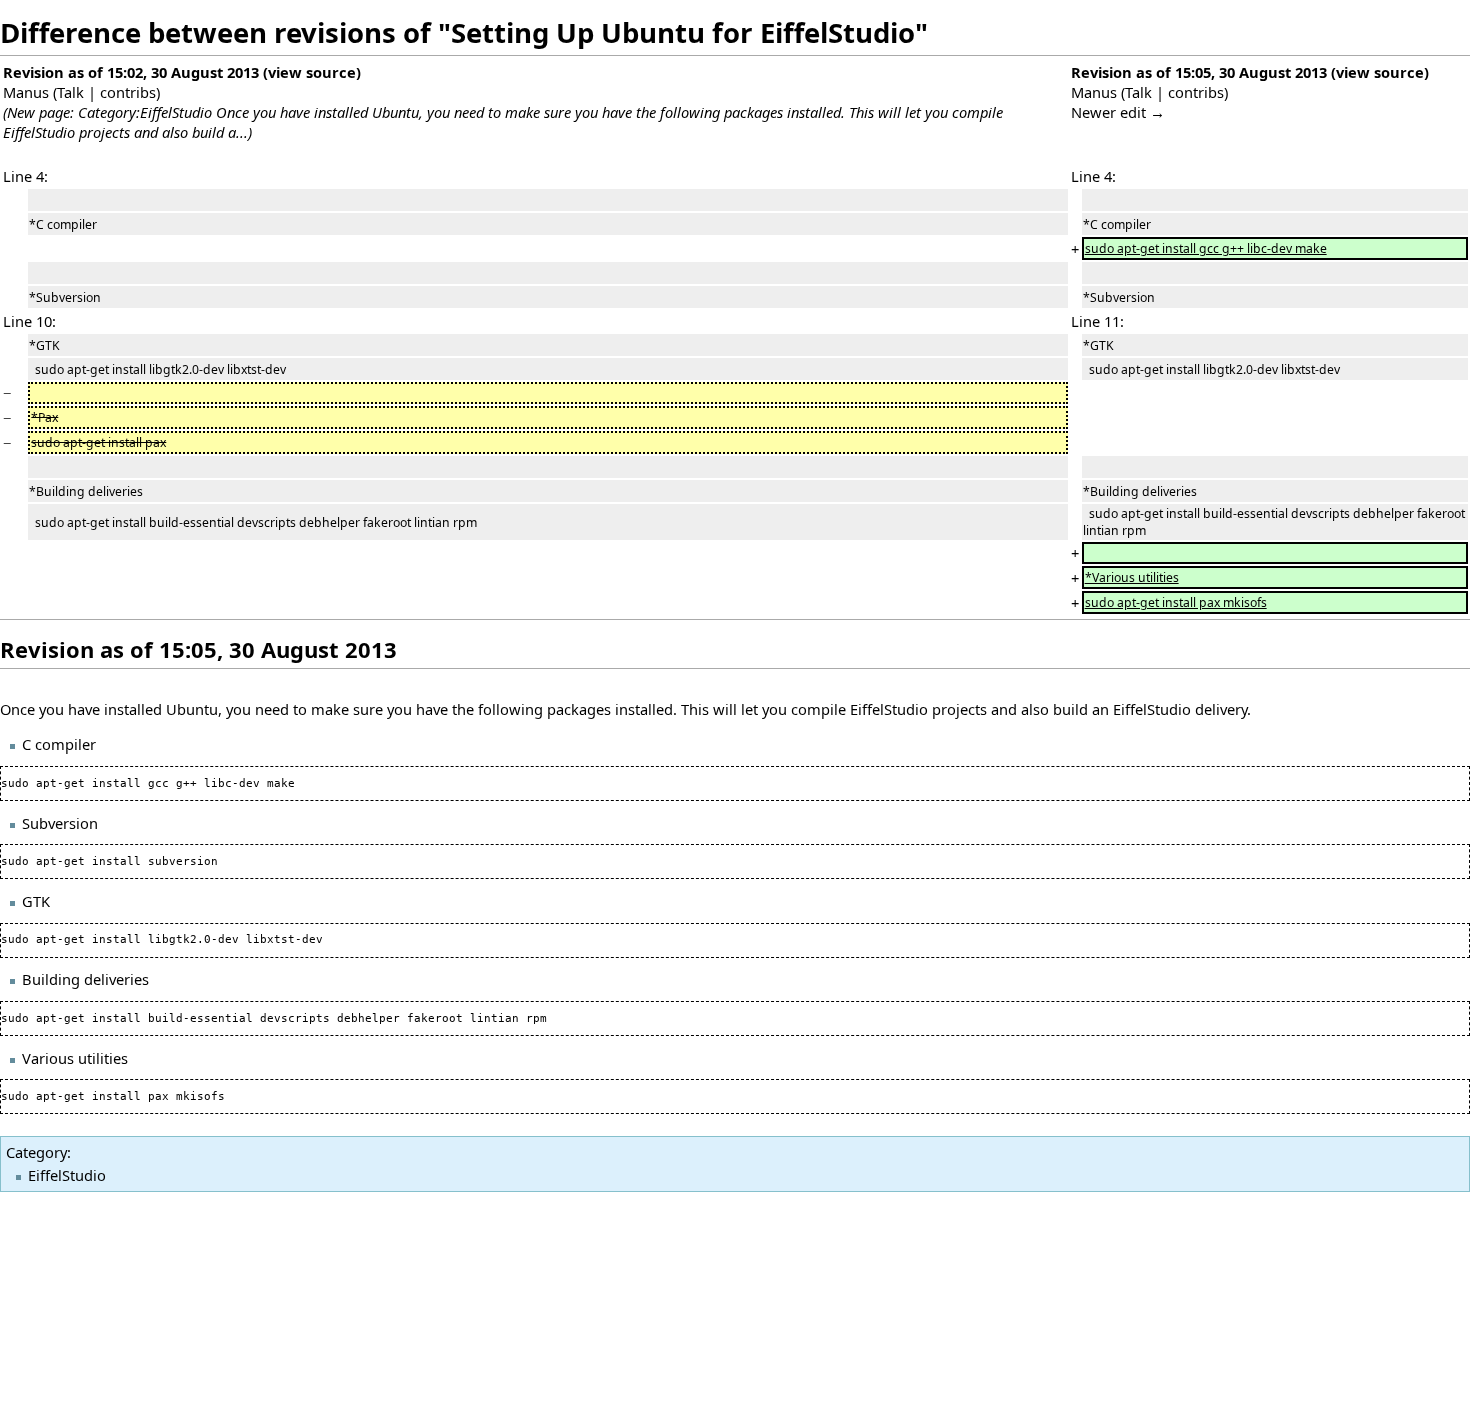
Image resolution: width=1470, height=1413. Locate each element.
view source (312, 72)
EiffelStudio (67, 1175)
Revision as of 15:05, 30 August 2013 (1199, 72)
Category (36, 1152)
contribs (128, 92)
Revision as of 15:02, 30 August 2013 (131, 72)
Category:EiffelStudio (145, 112)
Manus (26, 92)
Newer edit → (1118, 112)
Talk (70, 92)
